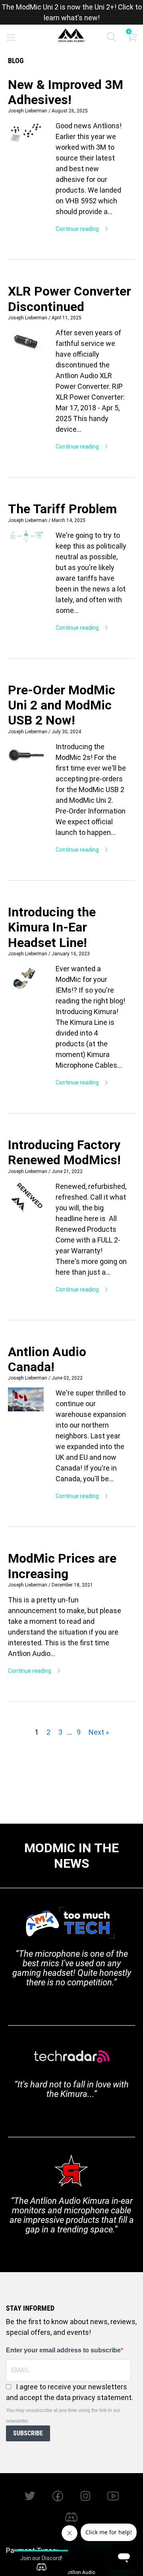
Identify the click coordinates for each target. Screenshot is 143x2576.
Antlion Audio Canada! (47, 1359)
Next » (99, 1732)
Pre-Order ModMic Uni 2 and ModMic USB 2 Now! (62, 705)
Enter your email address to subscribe (63, 2350)
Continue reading (78, 229)
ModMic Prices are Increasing (62, 1566)
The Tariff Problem (62, 509)
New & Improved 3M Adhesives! (66, 92)
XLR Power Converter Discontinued (70, 299)
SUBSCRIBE (28, 2433)
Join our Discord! (41, 2558)
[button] (111, 39)
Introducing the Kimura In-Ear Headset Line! (52, 927)
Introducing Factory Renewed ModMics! (64, 1152)
